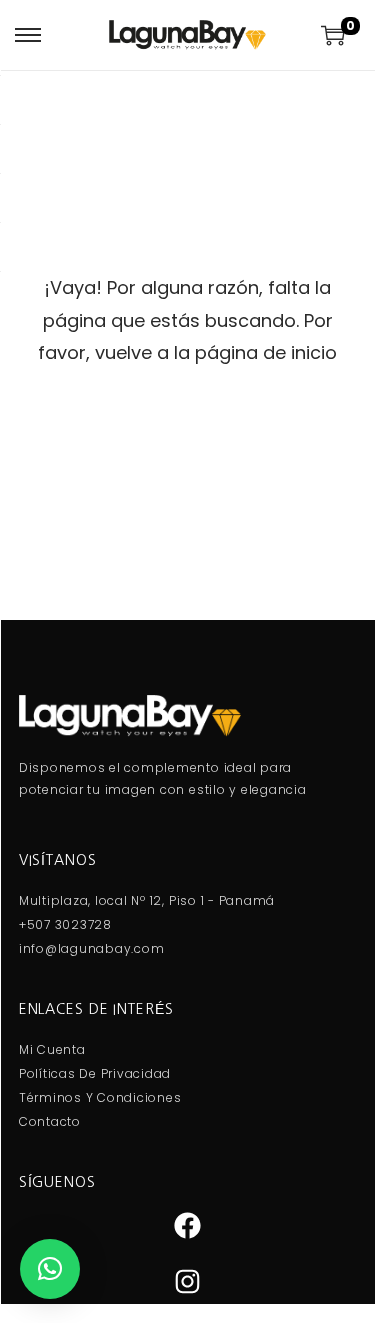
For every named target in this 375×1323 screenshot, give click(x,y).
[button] (50, 1269)
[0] (333, 35)
